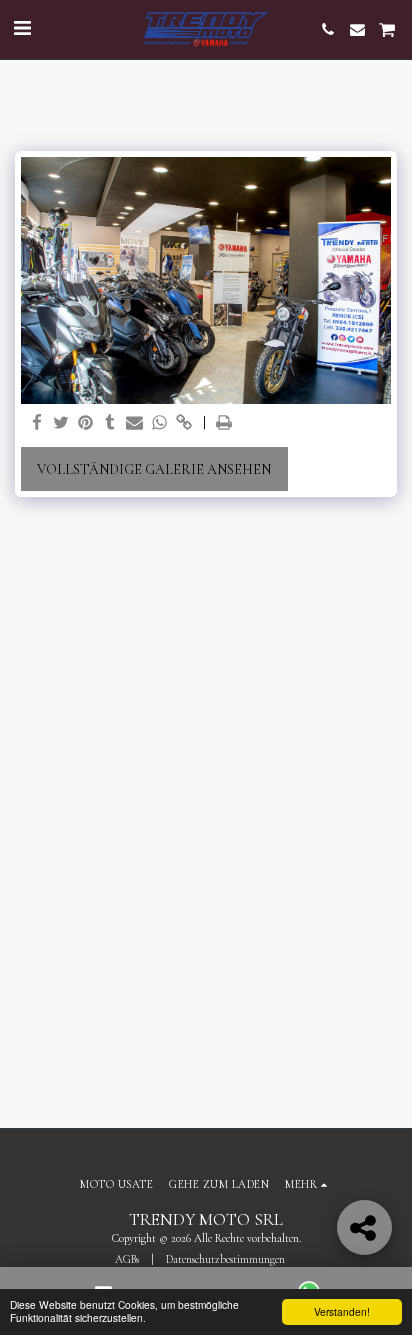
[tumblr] (111, 423)
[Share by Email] (135, 423)
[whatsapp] (160, 423)
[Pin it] (86, 423)
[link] (184, 423)
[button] (22, 29)
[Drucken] (225, 423)
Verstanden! (342, 1311)
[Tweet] (62, 423)
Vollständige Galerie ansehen (154, 469)
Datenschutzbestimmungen (225, 1259)
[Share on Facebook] (37, 423)
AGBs (127, 1259)
